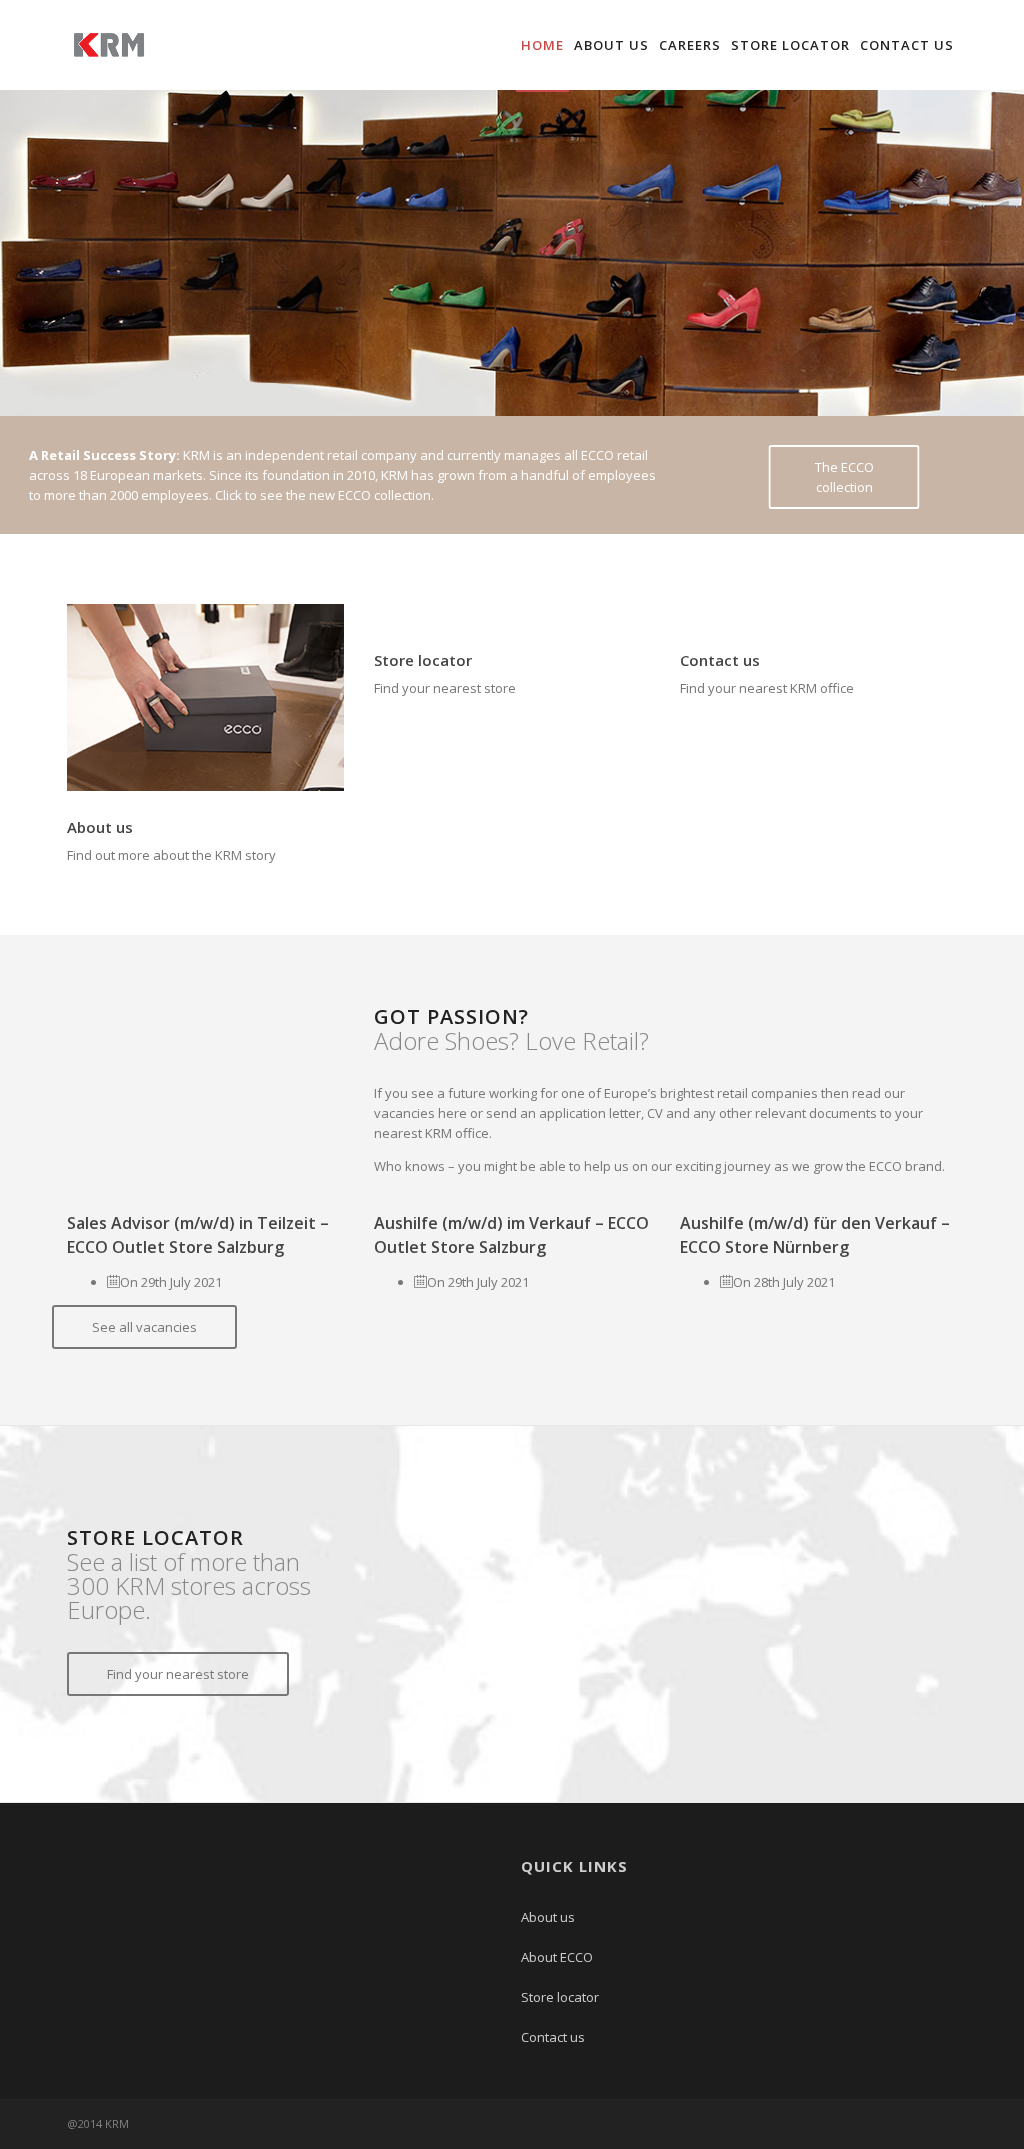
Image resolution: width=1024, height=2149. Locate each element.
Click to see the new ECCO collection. (324, 495)
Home (542, 45)
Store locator (790, 45)
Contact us (907, 45)
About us (611, 45)
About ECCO (557, 1957)
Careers (690, 45)
